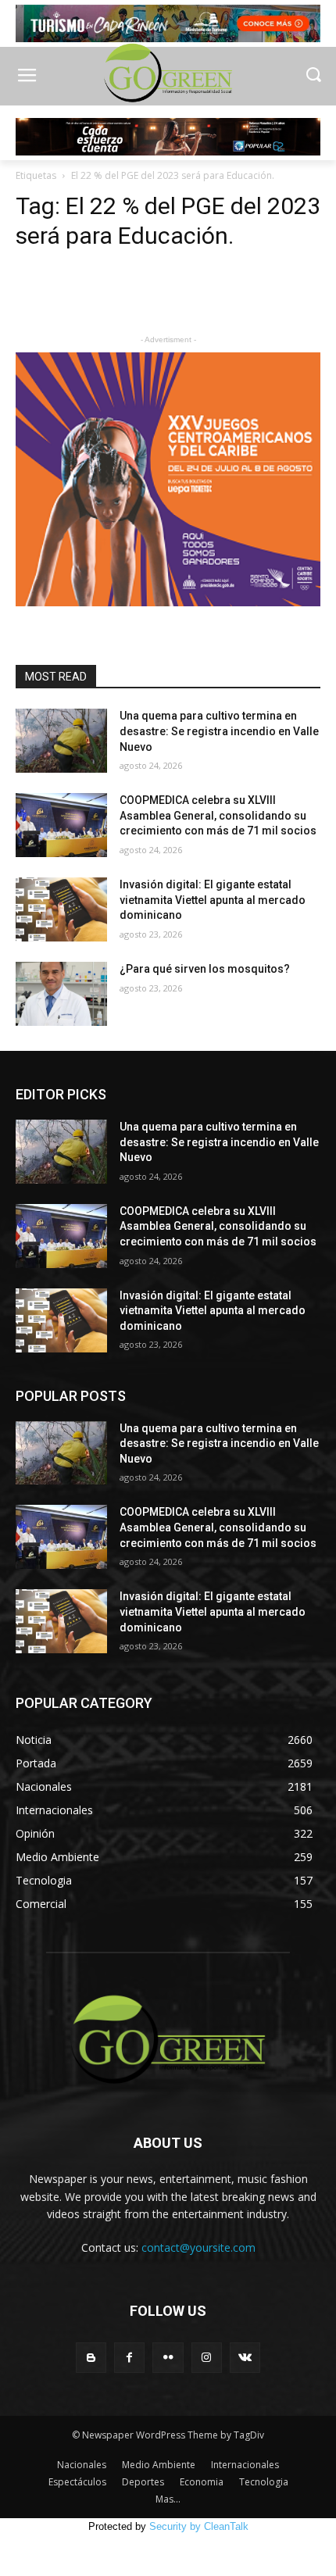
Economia (202, 2482)
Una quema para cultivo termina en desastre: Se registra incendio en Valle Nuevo (219, 731)
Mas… (168, 2499)
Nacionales (82, 2465)
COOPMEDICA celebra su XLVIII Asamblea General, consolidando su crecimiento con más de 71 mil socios (218, 815)
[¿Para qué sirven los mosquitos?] (61, 994)
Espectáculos (77, 2482)
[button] (313, 76)
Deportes (143, 2482)
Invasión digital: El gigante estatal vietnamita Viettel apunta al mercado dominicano (213, 900)
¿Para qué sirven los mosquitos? (205, 969)
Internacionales (245, 2465)
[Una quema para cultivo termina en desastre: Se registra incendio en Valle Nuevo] (61, 741)
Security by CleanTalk (199, 2526)
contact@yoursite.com (198, 2247)
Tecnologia (264, 2482)
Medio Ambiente (159, 2465)
